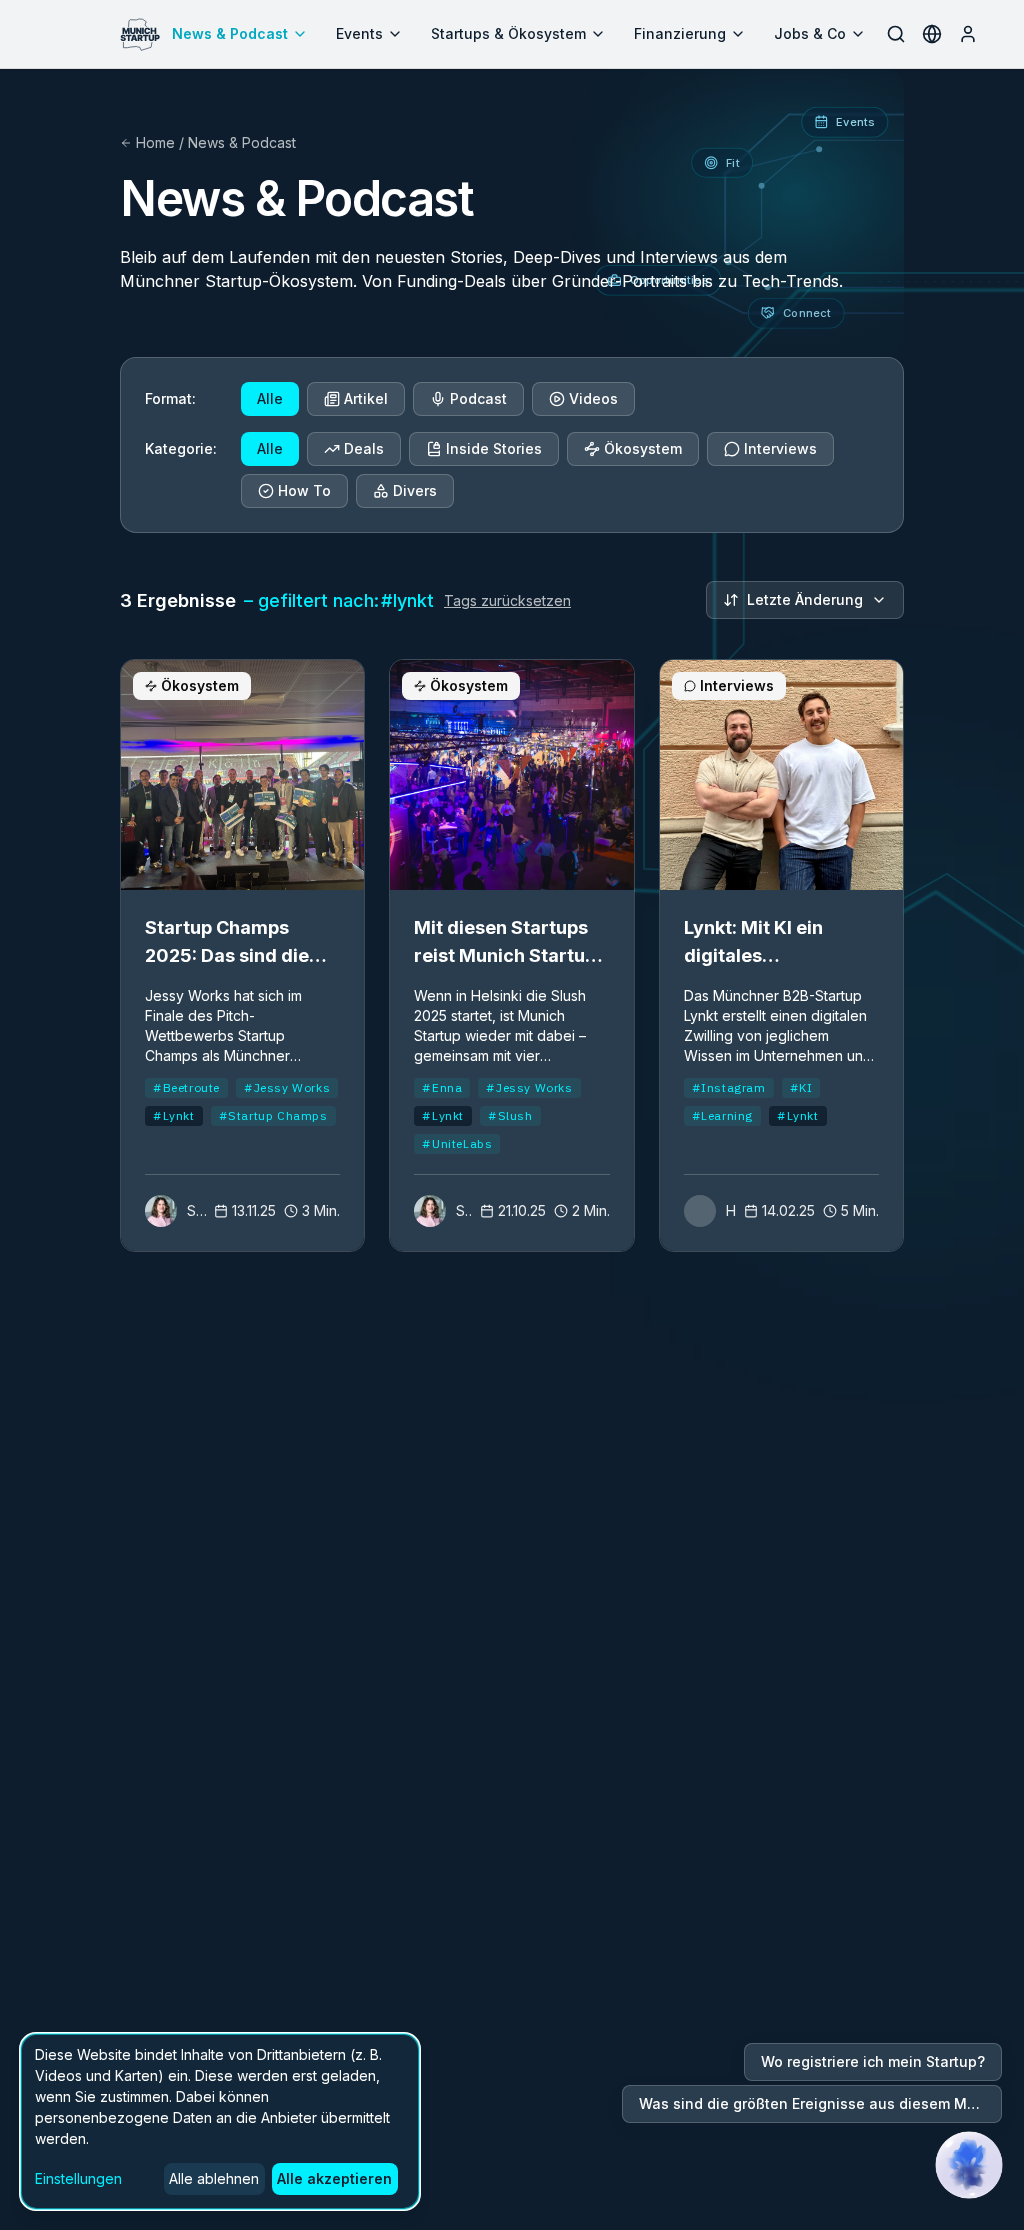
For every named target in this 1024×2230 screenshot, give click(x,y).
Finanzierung (680, 33)
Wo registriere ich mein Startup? (873, 2061)
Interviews (780, 448)
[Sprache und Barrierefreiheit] (932, 34)
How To (304, 490)
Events (359, 33)
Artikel (366, 398)
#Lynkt (174, 1115)
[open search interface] (896, 34)
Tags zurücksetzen (507, 600)
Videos (593, 398)
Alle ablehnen (214, 2178)
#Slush (510, 1115)
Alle (270, 398)
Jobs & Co (810, 33)
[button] (969, 2165)
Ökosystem (643, 448)
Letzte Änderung (805, 599)
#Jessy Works (287, 1087)
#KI (801, 1087)
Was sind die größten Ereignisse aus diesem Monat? (820, 2103)
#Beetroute (186, 1087)
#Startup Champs (273, 1115)
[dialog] (220, 2121)
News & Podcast (230, 33)
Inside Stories (494, 448)
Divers (415, 490)
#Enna (442, 1087)
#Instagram (729, 1087)
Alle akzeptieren (334, 2178)
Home (155, 142)
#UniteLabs (457, 1143)
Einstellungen (78, 2178)
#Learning (722, 1115)
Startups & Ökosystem (508, 33)
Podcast (478, 398)
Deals (364, 448)
